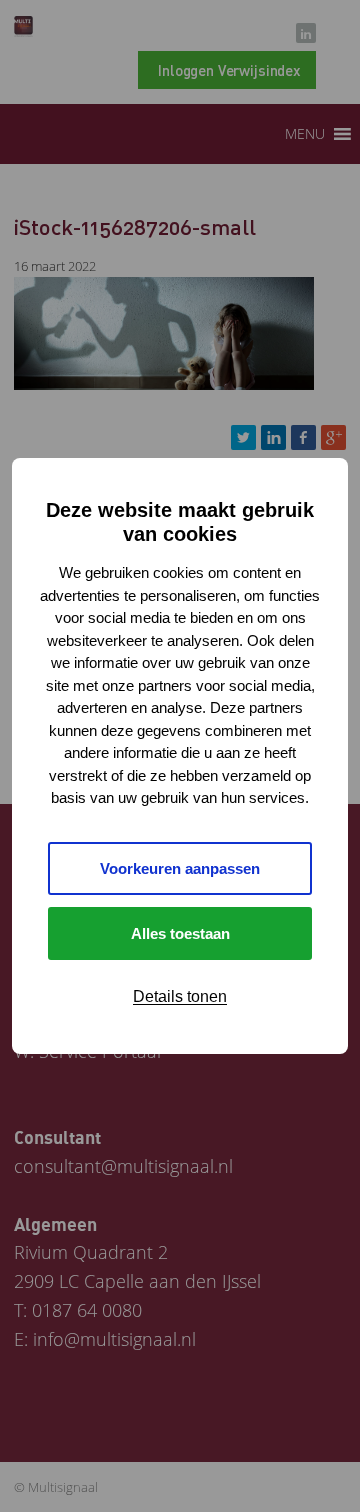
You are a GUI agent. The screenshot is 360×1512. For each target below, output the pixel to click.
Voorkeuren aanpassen (180, 868)
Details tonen (180, 996)
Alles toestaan (180, 933)
